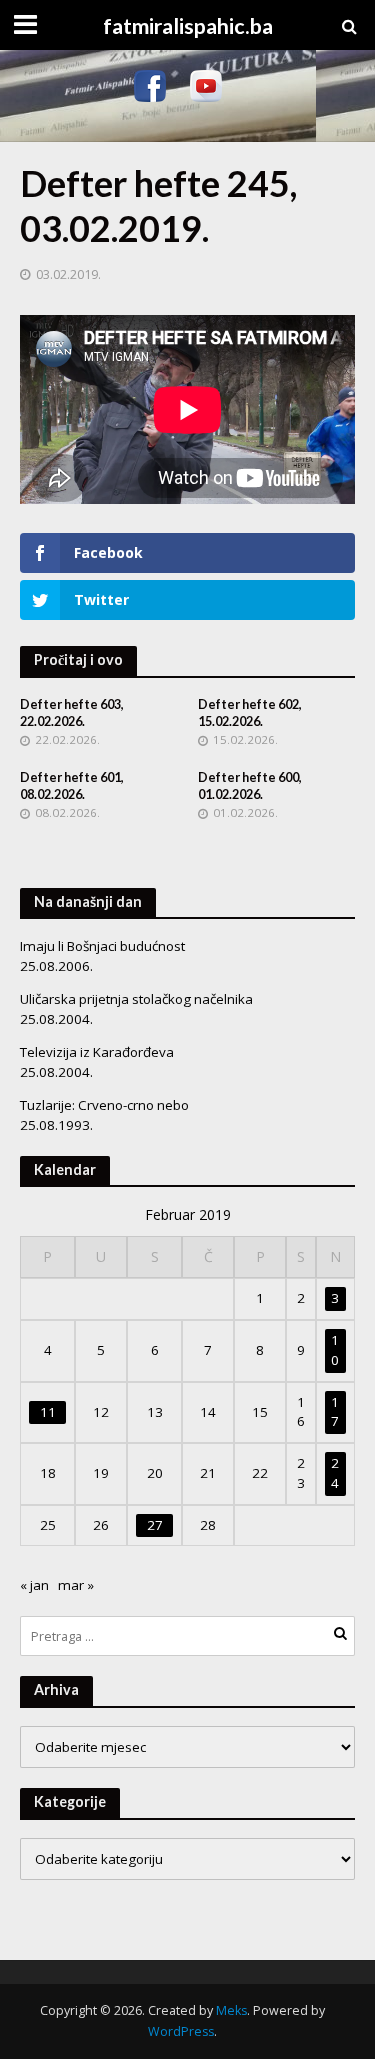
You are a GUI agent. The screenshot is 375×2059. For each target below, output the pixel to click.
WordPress (181, 2031)
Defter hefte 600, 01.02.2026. (250, 786)
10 (335, 1350)
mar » (76, 1585)
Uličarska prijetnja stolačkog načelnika (136, 999)
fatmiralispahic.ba (188, 26)
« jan (34, 1585)
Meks (231, 2010)
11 (48, 1412)
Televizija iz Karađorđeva (97, 1052)
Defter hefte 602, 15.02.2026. (250, 713)
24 (335, 1473)
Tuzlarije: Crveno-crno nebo (104, 1105)
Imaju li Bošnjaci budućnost (102, 946)
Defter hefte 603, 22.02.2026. (72, 713)
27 (155, 1525)
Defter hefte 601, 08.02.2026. (72, 786)
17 (335, 1412)
